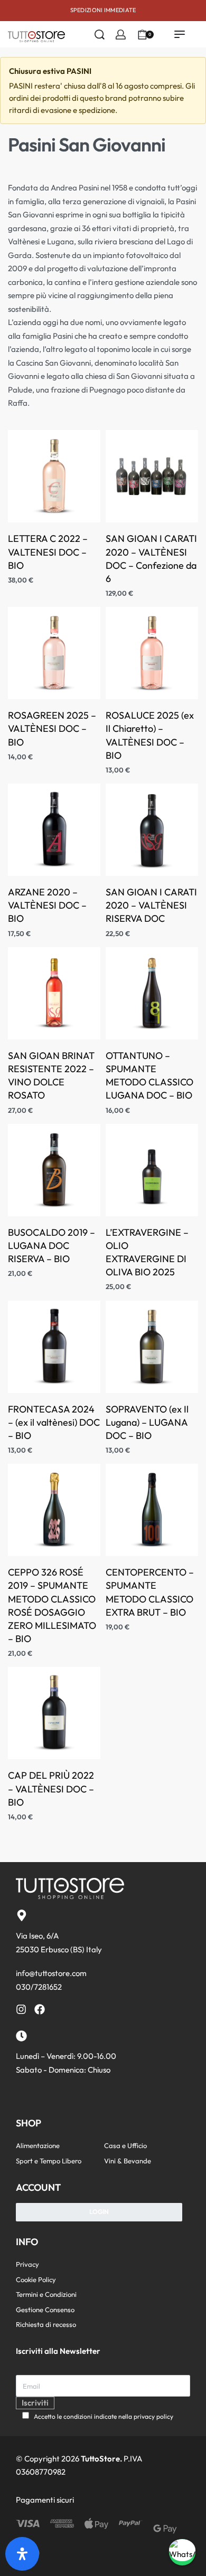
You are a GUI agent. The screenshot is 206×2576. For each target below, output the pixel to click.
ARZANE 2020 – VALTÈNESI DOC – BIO (47, 905)
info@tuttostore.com (51, 1973)
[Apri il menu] (180, 34)
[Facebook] (40, 2009)
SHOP (29, 2123)
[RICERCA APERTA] (100, 35)
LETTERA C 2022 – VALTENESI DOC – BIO (48, 552)
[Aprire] (165, 34)
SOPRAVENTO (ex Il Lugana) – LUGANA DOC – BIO (147, 1422)
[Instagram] (21, 2009)
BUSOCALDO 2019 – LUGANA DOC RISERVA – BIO (51, 1246)
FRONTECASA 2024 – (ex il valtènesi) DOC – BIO (54, 1422)
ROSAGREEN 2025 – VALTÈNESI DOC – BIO (52, 728)
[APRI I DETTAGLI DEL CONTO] (121, 35)
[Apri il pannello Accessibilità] (22, 2554)
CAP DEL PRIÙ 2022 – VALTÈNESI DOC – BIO (51, 1788)
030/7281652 (39, 1987)
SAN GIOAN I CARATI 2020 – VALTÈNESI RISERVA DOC (151, 905)
